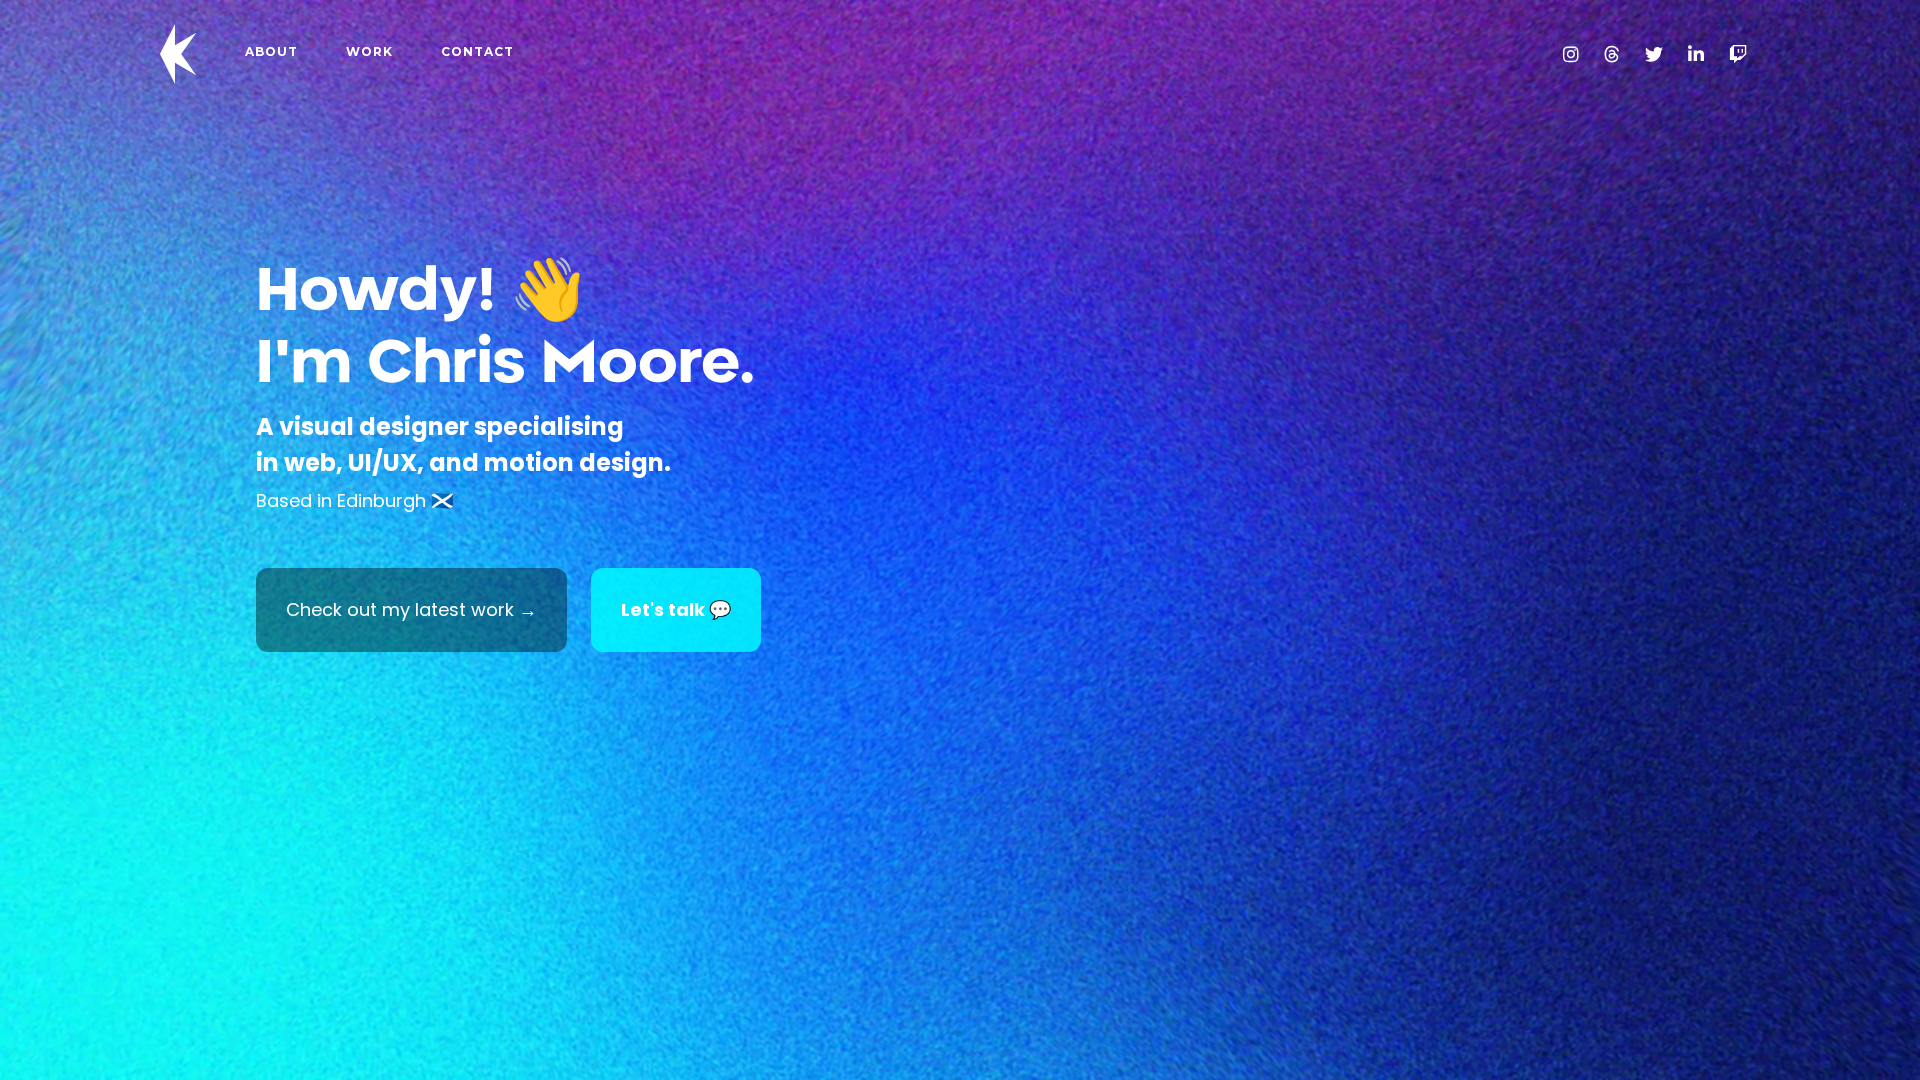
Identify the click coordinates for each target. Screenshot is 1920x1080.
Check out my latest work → (411, 609)
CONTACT (477, 51)
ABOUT (271, 51)
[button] (40, 540)
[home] (178, 54)
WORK (369, 51)
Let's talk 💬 (676, 609)
